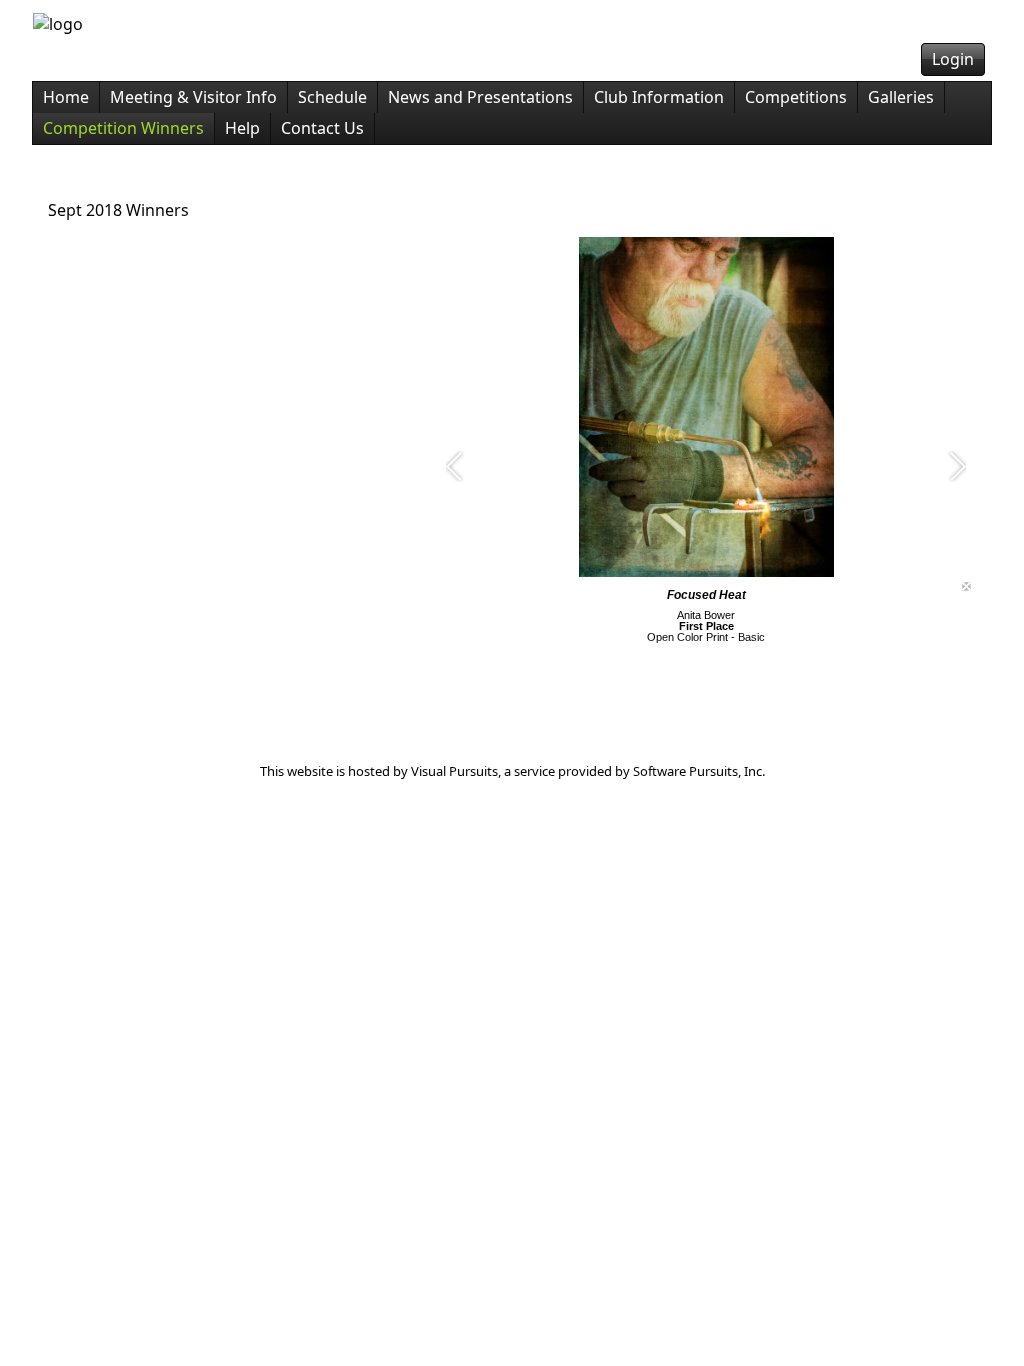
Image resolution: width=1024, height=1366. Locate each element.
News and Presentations (480, 97)
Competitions (796, 97)
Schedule (332, 97)
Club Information (659, 97)
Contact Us (322, 128)
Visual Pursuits (454, 771)
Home (66, 97)
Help (242, 128)
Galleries (901, 97)
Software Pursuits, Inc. (699, 771)
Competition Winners (123, 128)
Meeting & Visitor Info (193, 97)
